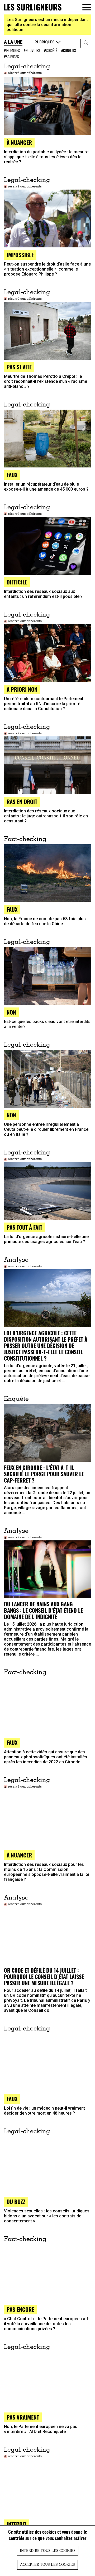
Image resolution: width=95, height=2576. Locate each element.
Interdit (16, 2524)
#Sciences (11, 57)
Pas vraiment (23, 2417)
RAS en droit (22, 801)
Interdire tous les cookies (48, 2551)
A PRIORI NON (22, 689)
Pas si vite (19, 367)
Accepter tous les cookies (47, 2565)
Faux (12, 1742)
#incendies (12, 50)
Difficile (17, 582)
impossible (20, 255)
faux (12, 475)
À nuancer (19, 1855)
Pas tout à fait (24, 1227)
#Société (51, 50)
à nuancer (19, 142)
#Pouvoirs (32, 50)
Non (11, 1012)
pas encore (20, 2309)
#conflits (69, 50)
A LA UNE (13, 42)
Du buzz (16, 2201)
